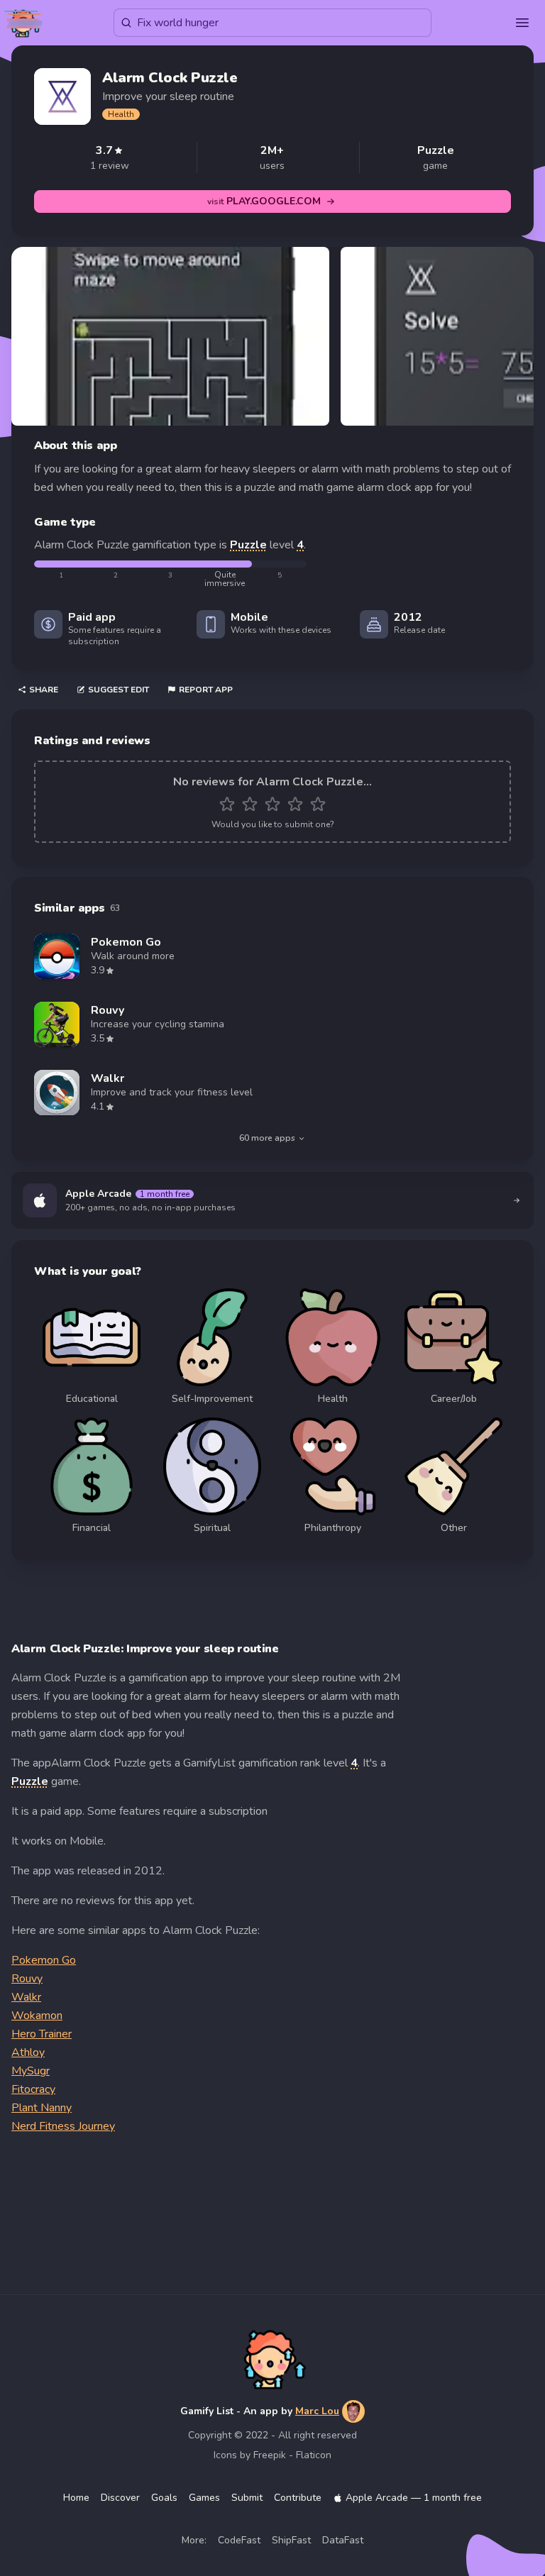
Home (76, 2498)
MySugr (31, 2071)
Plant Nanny (42, 2108)
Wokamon (37, 2016)
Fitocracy (33, 2089)
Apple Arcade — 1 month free (414, 2498)
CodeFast (239, 2540)
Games (204, 2498)
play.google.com (264, 201)
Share (44, 690)
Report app (206, 690)
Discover (120, 2498)
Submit (247, 2498)
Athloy (28, 2052)
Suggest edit (119, 690)
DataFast (343, 2540)
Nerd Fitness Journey (63, 2126)
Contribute (298, 2498)
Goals (164, 2498)
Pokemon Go (44, 1960)
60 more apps (267, 1138)
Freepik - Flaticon (292, 2455)
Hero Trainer (42, 2034)
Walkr (26, 1997)
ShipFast (291, 2540)
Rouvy (27, 1979)
